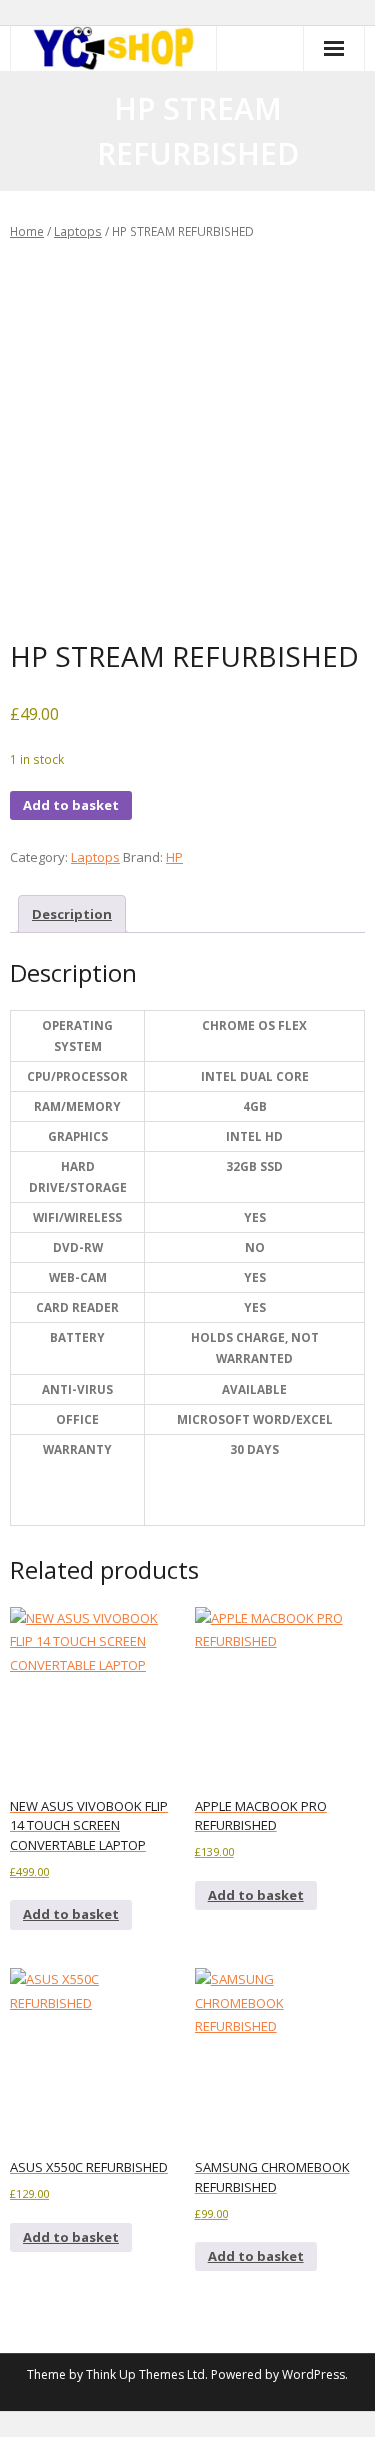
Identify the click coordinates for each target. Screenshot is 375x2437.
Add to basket (71, 805)
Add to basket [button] (71, 1914)
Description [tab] (72, 914)
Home (27, 231)
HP (174, 857)
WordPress (313, 2374)
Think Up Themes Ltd (145, 2374)
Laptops (78, 231)
